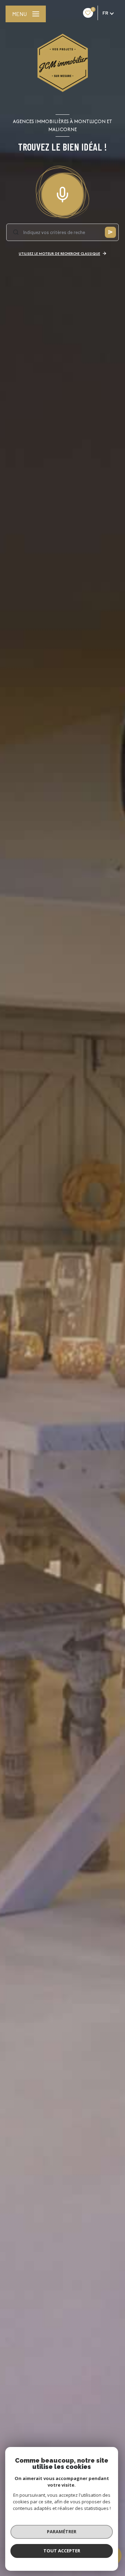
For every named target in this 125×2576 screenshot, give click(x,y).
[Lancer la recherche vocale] (62, 193)
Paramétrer (62, 2531)
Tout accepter (62, 2551)
